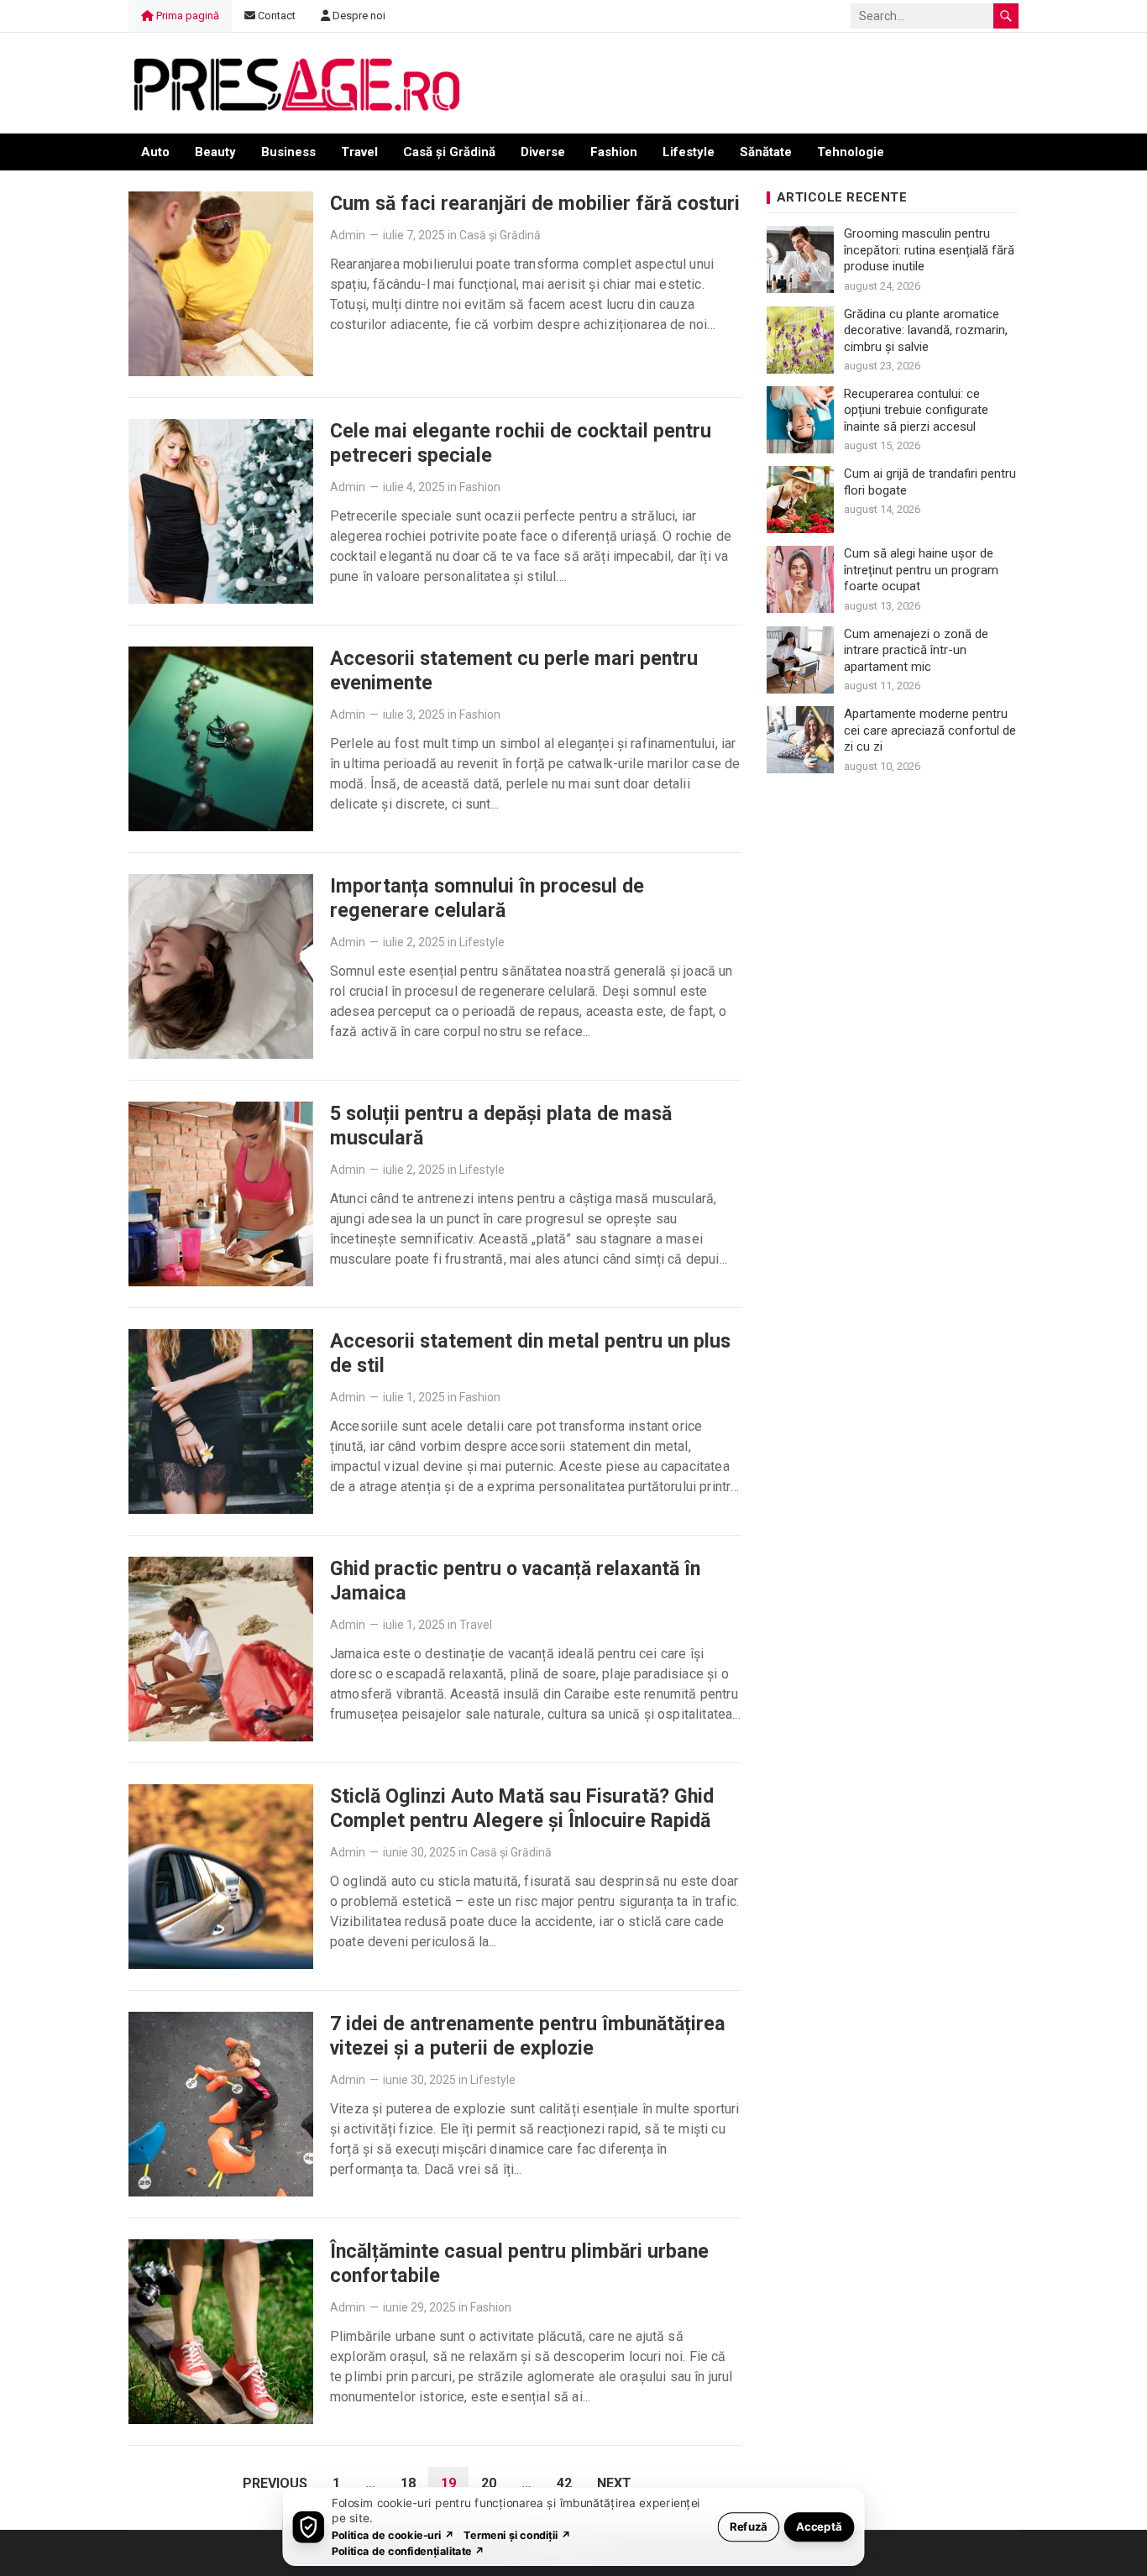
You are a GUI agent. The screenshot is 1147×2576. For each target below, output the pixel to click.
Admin (348, 235)
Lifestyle (689, 152)
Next (614, 2483)
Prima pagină (186, 16)
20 (489, 2483)
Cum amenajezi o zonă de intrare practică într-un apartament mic (916, 650)
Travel (359, 152)
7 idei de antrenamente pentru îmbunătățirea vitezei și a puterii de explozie (528, 2036)
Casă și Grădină (449, 152)
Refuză (749, 2526)
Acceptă (819, 2526)
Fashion (614, 152)
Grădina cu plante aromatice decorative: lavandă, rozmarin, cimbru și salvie (926, 330)
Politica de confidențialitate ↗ (409, 2550)
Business (288, 152)
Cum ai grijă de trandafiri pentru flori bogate (930, 482)
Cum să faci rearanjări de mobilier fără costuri (535, 203)
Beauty (215, 152)
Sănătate (766, 152)
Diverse (543, 152)
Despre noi (358, 16)
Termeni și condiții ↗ (517, 2534)
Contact (275, 16)
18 (408, 2483)
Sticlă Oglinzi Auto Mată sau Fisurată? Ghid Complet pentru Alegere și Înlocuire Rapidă (522, 1808)
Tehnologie (851, 152)
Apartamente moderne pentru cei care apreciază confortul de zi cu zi (930, 730)
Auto (155, 152)
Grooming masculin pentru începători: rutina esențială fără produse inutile (929, 250)
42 (564, 2483)
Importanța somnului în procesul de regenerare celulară (487, 898)
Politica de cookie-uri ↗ (393, 2534)
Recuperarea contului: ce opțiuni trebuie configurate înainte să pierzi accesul (916, 410)
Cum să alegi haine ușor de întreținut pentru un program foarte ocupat (921, 570)
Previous (275, 2483)
